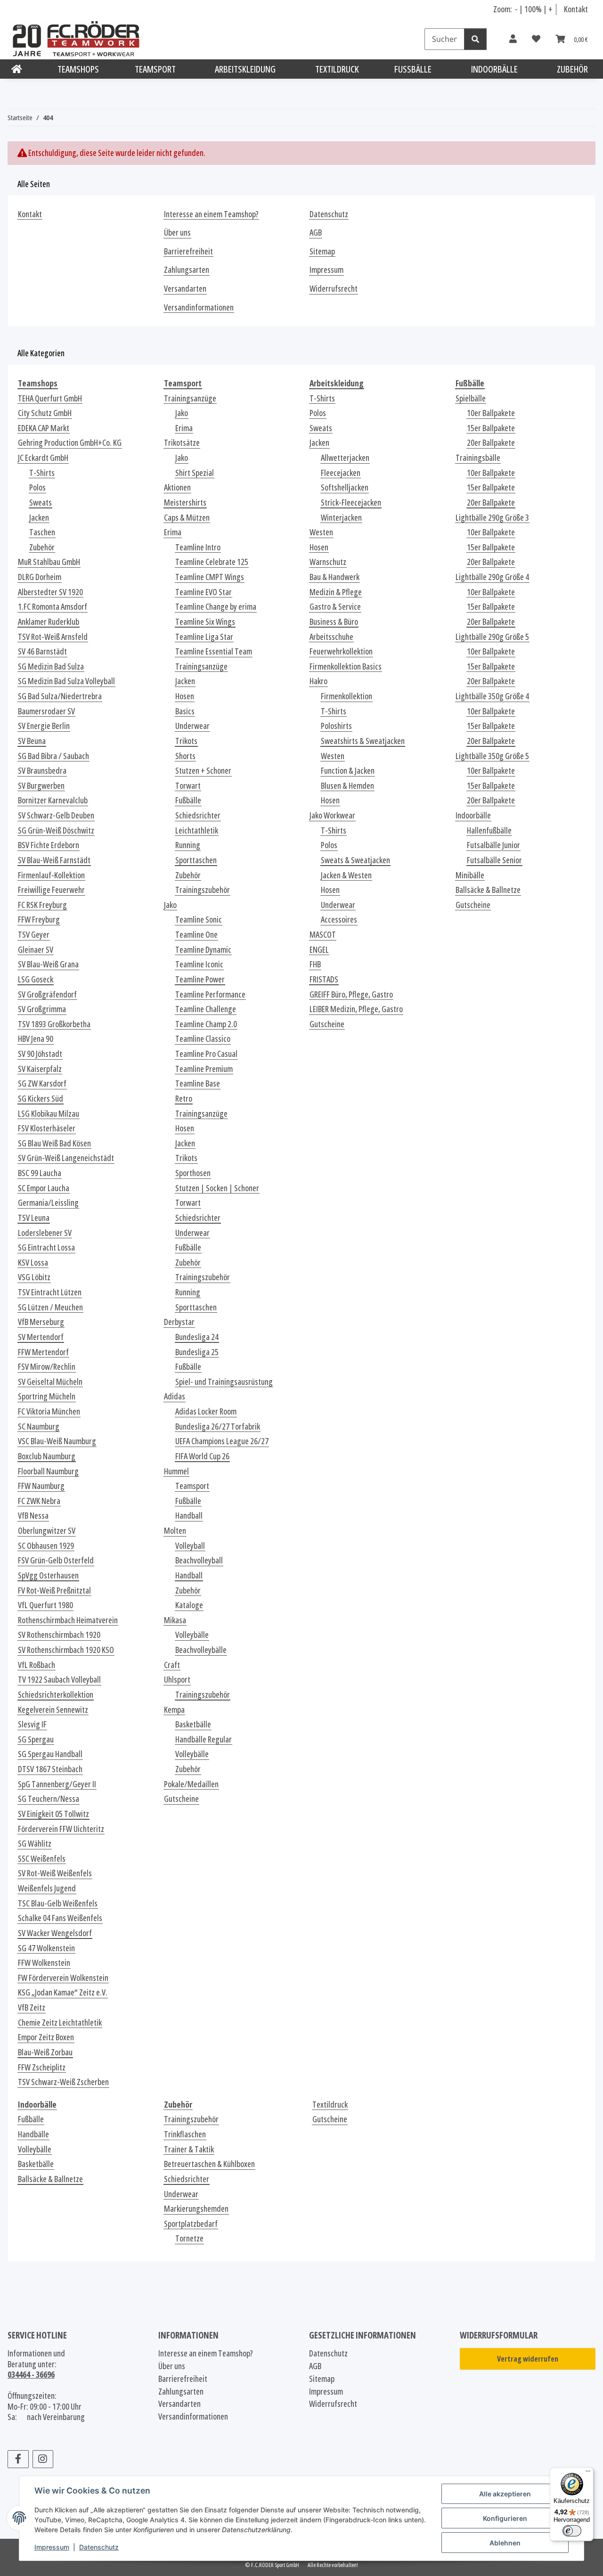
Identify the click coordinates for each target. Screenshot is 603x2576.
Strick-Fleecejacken (351, 503)
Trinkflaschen (185, 2134)
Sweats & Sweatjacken (355, 860)
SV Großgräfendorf (47, 994)
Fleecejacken (341, 473)
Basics (185, 711)
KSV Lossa (33, 1263)
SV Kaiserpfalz (40, 1069)
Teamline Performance (210, 994)
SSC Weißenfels (42, 1859)
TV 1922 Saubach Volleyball (59, 1680)
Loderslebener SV (45, 1233)
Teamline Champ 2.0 (206, 1024)
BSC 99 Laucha (40, 1173)
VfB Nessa (33, 1516)
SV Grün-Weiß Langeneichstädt (66, 1158)
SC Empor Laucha (44, 1188)
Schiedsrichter (198, 815)
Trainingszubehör (203, 890)
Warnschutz (328, 562)
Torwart (188, 786)
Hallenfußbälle (489, 830)
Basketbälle (193, 1724)
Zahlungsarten (187, 270)
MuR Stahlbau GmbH (49, 562)
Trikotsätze (182, 443)
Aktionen (177, 487)
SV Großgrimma (42, 1009)
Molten (175, 1531)
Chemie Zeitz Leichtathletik (60, 2023)
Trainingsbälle (478, 458)
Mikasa (175, 1620)
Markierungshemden (196, 2209)
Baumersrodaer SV (46, 711)
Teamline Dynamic (203, 950)
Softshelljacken (345, 487)
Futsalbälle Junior (493, 845)
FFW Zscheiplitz (42, 2067)
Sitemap (322, 251)
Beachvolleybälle (201, 1650)
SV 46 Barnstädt (42, 651)
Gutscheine (181, 1799)
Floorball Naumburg (48, 1471)
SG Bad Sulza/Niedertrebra (60, 696)
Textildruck (330, 2105)
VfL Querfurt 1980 (45, 1605)
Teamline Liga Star (204, 637)
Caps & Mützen (187, 518)
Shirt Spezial (195, 473)
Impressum (52, 2547)
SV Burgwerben (41, 786)
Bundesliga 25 (197, 1352)
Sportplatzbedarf (191, 2224)
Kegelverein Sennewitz (53, 1710)
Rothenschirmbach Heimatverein (68, 1620)
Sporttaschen (196, 860)
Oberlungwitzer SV (47, 1531)
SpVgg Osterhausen (48, 1575)
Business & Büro (334, 622)
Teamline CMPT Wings (210, 577)
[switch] (572, 2531)
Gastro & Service (335, 607)
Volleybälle (192, 1635)
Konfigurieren (505, 2518)
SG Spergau (36, 1739)
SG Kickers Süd (41, 1099)
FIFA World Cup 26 (202, 1456)
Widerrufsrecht (334, 289)
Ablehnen (505, 2543)
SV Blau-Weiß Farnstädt (54, 860)
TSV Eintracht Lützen (50, 1292)
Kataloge (189, 1605)
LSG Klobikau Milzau (49, 1114)
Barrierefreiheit (188, 251)
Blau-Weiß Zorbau (45, 2052)
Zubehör (42, 547)
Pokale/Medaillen (191, 1784)
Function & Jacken (348, 771)
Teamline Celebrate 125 (212, 562)
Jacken (39, 518)
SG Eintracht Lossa (46, 1247)
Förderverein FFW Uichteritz (61, 1829)
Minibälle (470, 875)
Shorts (185, 756)
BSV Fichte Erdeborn (49, 845)
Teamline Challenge (206, 1009)
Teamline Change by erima (216, 607)
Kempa (174, 1710)
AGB (316, 233)
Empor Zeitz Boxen (46, 2037)
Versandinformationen (199, 307)
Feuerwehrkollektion (341, 651)
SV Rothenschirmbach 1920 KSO (66, 1650)
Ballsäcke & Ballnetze (488, 890)
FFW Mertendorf (43, 1352)
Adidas (175, 1396)
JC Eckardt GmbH (43, 458)
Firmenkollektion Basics (346, 666)
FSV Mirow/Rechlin (47, 1367)
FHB (315, 964)
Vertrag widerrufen (528, 2359)
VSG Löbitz (34, 1277)
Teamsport (192, 1486)
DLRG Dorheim (40, 577)
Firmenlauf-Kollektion (51, 875)
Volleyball (190, 1546)
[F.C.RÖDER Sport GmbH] (17, 69)
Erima (184, 428)
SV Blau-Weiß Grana (48, 964)
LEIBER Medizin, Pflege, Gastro (356, 1009)
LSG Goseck (36, 979)
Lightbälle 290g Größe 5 (492, 637)
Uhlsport (177, 1680)
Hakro (318, 681)
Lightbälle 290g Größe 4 (492, 577)
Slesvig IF (32, 1724)
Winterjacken (341, 518)
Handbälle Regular (204, 1739)
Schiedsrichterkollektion (56, 1695)
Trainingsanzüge (190, 398)
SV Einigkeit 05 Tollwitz (53, 1814)
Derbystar (179, 1322)
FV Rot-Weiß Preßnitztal (54, 1591)
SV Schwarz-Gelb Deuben (56, 815)
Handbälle (33, 2134)
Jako (182, 413)
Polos (37, 487)
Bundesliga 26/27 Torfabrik (218, 1427)
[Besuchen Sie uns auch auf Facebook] (18, 2459)
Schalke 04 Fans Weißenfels (60, 1918)
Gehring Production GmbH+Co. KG (70, 443)
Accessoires (339, 920)
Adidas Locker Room (206, 1411)
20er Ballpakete (491, 443)
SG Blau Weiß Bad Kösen (54, 1143)
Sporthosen (193, 1173)
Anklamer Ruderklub (49, 622)
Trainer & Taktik (189, 2149)
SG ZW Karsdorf (42, 1084)
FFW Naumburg (41, 1486)
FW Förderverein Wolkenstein (63, 1978)
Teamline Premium (204, 1069)
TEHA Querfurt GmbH (50, 398)
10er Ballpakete (491, 413)
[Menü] (588, 2473)
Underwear (192, 726)
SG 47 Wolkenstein (46, 1948)
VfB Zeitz (32, 2008)
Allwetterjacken (345, 458)
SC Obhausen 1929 (46, 1546)
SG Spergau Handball (50, 1754)
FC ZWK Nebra (39, 1501)
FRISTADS (324, 979)
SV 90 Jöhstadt (40, 1054)
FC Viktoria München (49, 1411)
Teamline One (196, 935)
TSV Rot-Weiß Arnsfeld (53, 637)
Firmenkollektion (346, 696)
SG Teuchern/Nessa (49, 1799)
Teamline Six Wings (205, 622)
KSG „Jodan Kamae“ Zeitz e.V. (63, 1992)
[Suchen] (475, 39)
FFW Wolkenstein (44, 1963)
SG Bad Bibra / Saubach (53, 756)
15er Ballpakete (491, 428)
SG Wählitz (35, 1844)
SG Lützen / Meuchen (50, 1307)
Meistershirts (185, 503)
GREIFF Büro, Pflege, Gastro (351, 994)
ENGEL (319, 950)
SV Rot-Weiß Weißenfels (55, 1873)
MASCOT (323, 935)
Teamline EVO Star (204, 592)
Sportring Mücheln (47, 1396)
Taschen (42, 532)
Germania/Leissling (48, 1203)
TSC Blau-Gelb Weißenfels (58, 1903)
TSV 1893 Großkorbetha (54, 1024)
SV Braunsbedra (42, 771)
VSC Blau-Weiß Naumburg (57, 1441)
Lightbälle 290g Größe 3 (492, 518)
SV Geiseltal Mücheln (50, 1382)
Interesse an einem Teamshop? (211, 214)
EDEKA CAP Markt (44, 428)
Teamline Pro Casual (206, 1054)
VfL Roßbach (37, 1665)
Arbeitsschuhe (331, 637)
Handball (189, 1516)
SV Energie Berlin (44, 726)
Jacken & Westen (346, 875)
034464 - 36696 (31, 2374)
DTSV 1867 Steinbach (50, 1769)
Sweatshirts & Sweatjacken (363, 741)
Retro (184, 1099)
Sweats (41, 503)
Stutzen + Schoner (203, 771)
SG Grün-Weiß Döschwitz (56, 830)
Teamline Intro (198, 547)
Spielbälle (471, 398)
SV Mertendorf (41, 1337)
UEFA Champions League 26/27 (222, 1441)
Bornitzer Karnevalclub (53, 800)
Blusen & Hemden (347, 786)
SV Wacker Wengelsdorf (55, 1933)
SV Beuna (32, 741)
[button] (513, 39)
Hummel (176, 1471)
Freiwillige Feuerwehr (51, 890)
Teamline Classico (203, 1039)
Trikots (186, 741)
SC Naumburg (39, 1427)
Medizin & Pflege (336, 592)
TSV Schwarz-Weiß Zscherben (63, 2082)
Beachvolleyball (199, 1560)
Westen (321, 532)
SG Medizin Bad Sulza (51, 666)
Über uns (177, 233)
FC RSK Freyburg (42, 905)
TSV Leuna (34, 1218)
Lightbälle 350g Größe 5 (492, 756)
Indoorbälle (473, 815)
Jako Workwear (332, 815)
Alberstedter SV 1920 (50, 592)
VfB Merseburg (41, 1322)
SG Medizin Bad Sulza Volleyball (66, 681)
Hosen (185, 696)
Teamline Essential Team (214, 651)
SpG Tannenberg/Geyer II (57, 1784)
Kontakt (576, 9)
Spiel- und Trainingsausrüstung (224, 1382)
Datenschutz (99, 2547)
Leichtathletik (197, 830)
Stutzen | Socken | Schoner (217, 1188)
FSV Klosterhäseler (47, 1128)
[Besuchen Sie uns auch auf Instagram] (43, 2459)
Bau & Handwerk (334, 577)
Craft (172, 1665)
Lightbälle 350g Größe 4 (492, 696)
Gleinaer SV (36, 950)
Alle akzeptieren (505, 2494)
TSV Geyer (34, 935)
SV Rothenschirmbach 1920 (59, 1635)
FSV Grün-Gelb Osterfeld (56, 1560)
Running (188, 845)
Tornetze (189, 2238)
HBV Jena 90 (36, 1039)
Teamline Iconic (199, 964)
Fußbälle (188, 800)
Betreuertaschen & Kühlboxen (209, 2164)
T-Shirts (42, 473)
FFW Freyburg (39, 920)
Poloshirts (336, 726)
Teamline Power (200, 979)
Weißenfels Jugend (47, 1888)
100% (533, 9)
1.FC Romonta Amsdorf (53, 607)
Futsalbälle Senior (494, 860)
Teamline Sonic (199, 920)
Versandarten (185, 289)
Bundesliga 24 (197, 1337)
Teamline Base (198, 1084)
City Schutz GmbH (45, 413)
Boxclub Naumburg (47, 1456)
